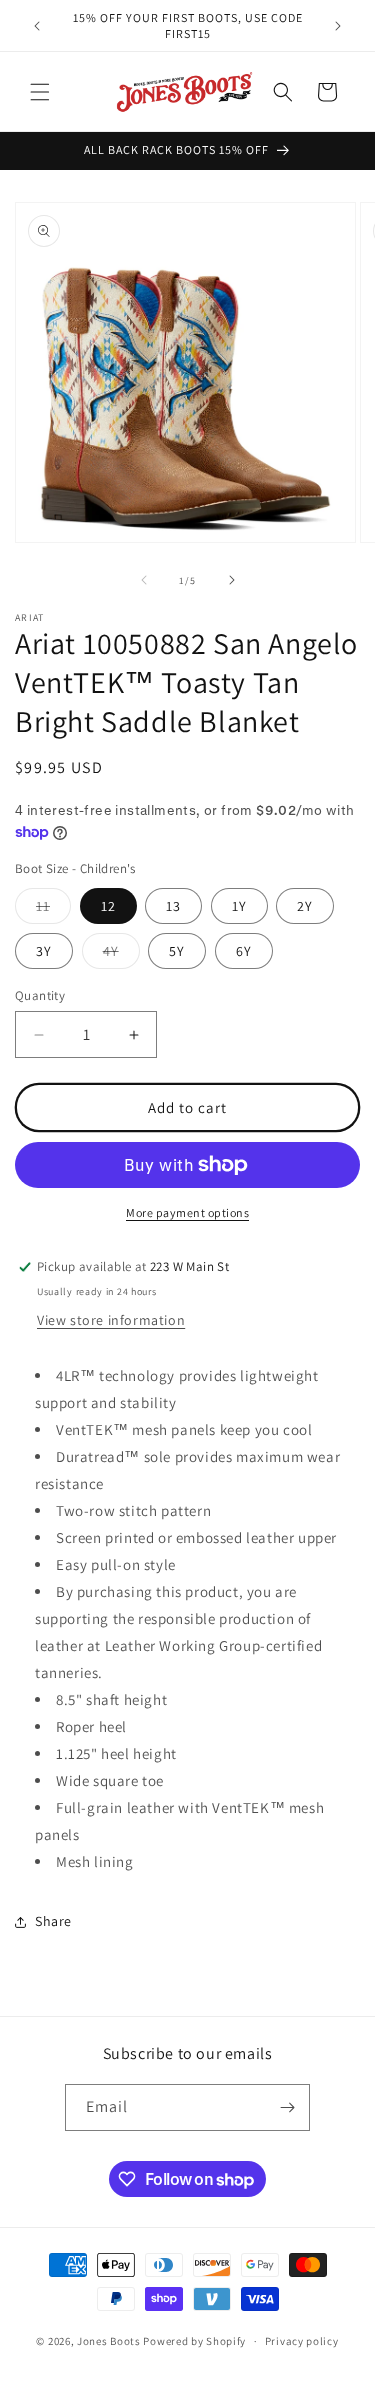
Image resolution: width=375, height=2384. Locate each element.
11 (53, 910)
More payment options (187, 1212)
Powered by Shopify (194, 2341)
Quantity (40, 995)
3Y (44, 951)
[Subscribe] (287, 2107)
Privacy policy (302, 2341)
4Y (121, 955)
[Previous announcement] (37, 26)
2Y (305, 906)
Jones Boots (109, 2341)
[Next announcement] (338, 26)
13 (173, 906)
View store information (111, 1320)
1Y (239, 906)
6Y (244, 951)
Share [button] (53, 1921)
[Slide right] (232, 580)
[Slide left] (144, 580)
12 (108, 906)
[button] (40, 92)
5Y (177, 951)
